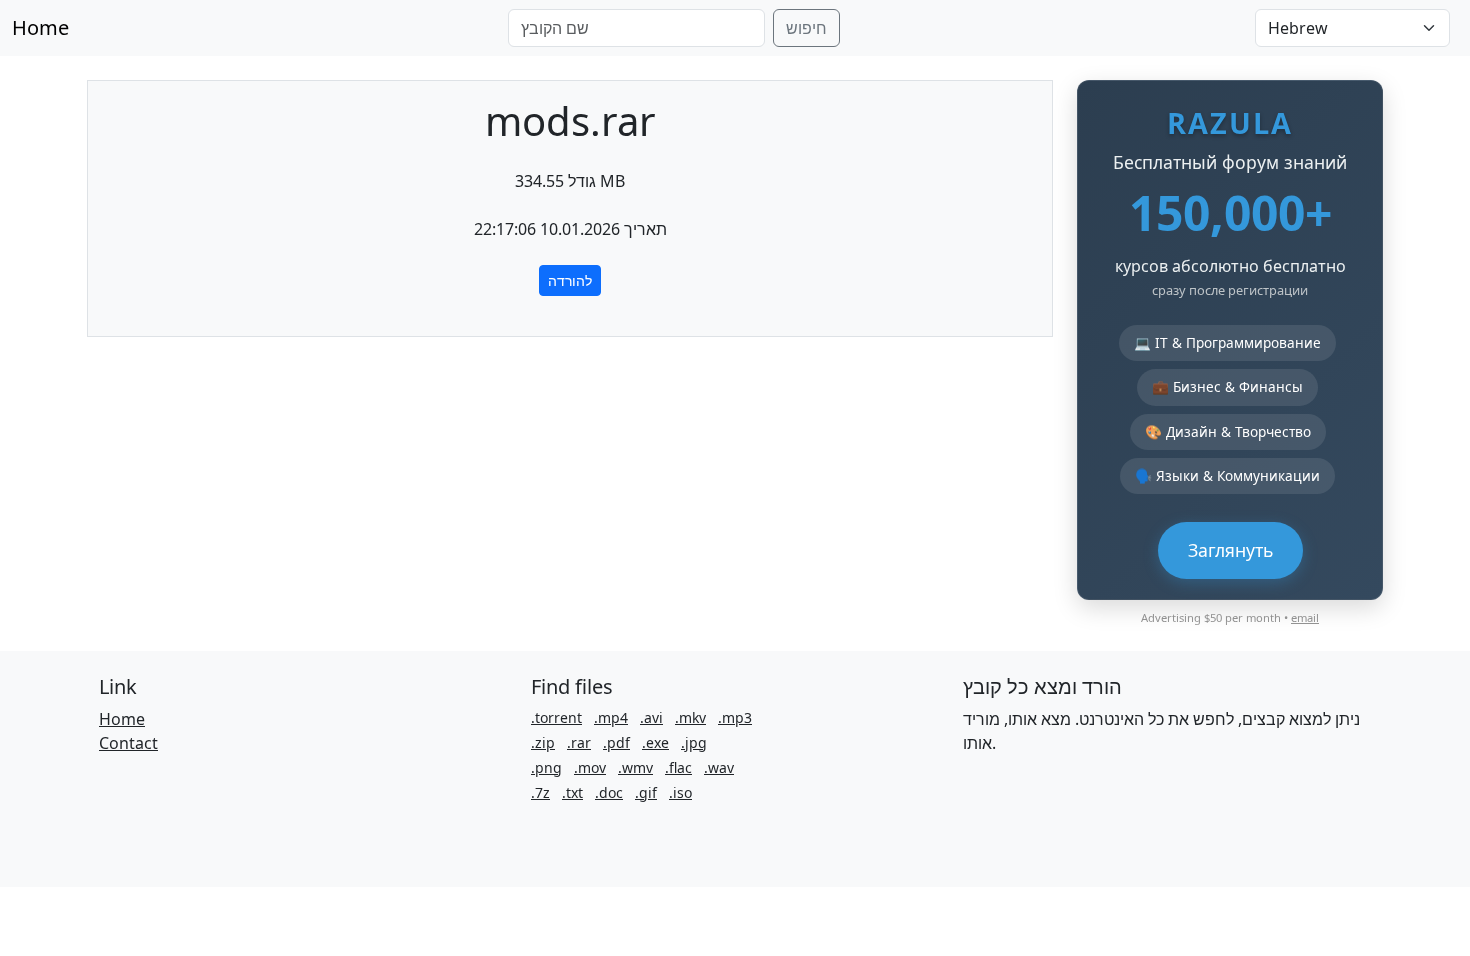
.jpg (694, 742)
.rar (579, 742)
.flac (678, 767)
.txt (572, 792)
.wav (719, 767)
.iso (680, 792)
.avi (651, 717)
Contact (128, 743)
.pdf (616, 742)
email (1305, 617)
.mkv (690, 717)
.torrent (556, 717)
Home (40, 27)
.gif (646, 792)
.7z (540, 792)
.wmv (635, 767)
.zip (543, 742)
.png (546, 767)
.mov (590, 767)
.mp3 (735, 717)
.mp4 (611, 717)
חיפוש (806, 28)
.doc (609, 792)
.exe (655, 742)
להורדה (570, 280)
